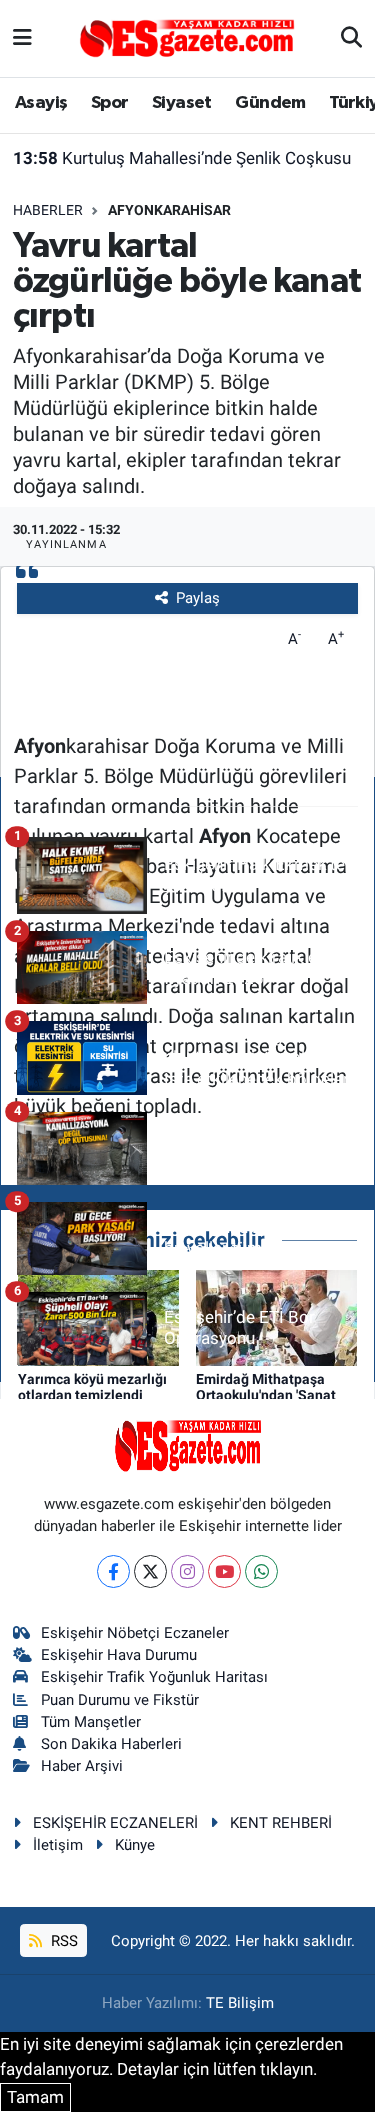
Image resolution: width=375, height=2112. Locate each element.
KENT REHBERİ (281, 1823)
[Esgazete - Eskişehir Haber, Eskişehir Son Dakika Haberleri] (187, 37)
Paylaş (198, 598)
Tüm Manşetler (91, 1722)
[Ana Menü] (22, 38)
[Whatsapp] (261, 1571)
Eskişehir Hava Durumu (119, 1655)
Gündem (270, 103)
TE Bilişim (240, 2003)
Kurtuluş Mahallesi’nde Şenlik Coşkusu (182, 158)
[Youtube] (224, 1571)
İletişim (58, 1845)
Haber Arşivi (82, 1766)
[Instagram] (187, 1571)
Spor (110, 103)
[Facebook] (113, 1571)
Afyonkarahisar (169, 210)
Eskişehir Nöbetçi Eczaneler (135, 1633)
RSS (62, 1941)
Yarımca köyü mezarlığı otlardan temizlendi (92, 1387)
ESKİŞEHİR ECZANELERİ (115, 1823)
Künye (135, 1845)
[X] (150, 1571)
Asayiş (41, 103)
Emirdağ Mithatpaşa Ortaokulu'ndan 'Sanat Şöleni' (266, 1396)
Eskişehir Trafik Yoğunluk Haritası (154, 1677)
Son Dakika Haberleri (111, 1744)
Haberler (48, 210)
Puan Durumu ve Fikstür (120, 1700)
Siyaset (182, 103)
